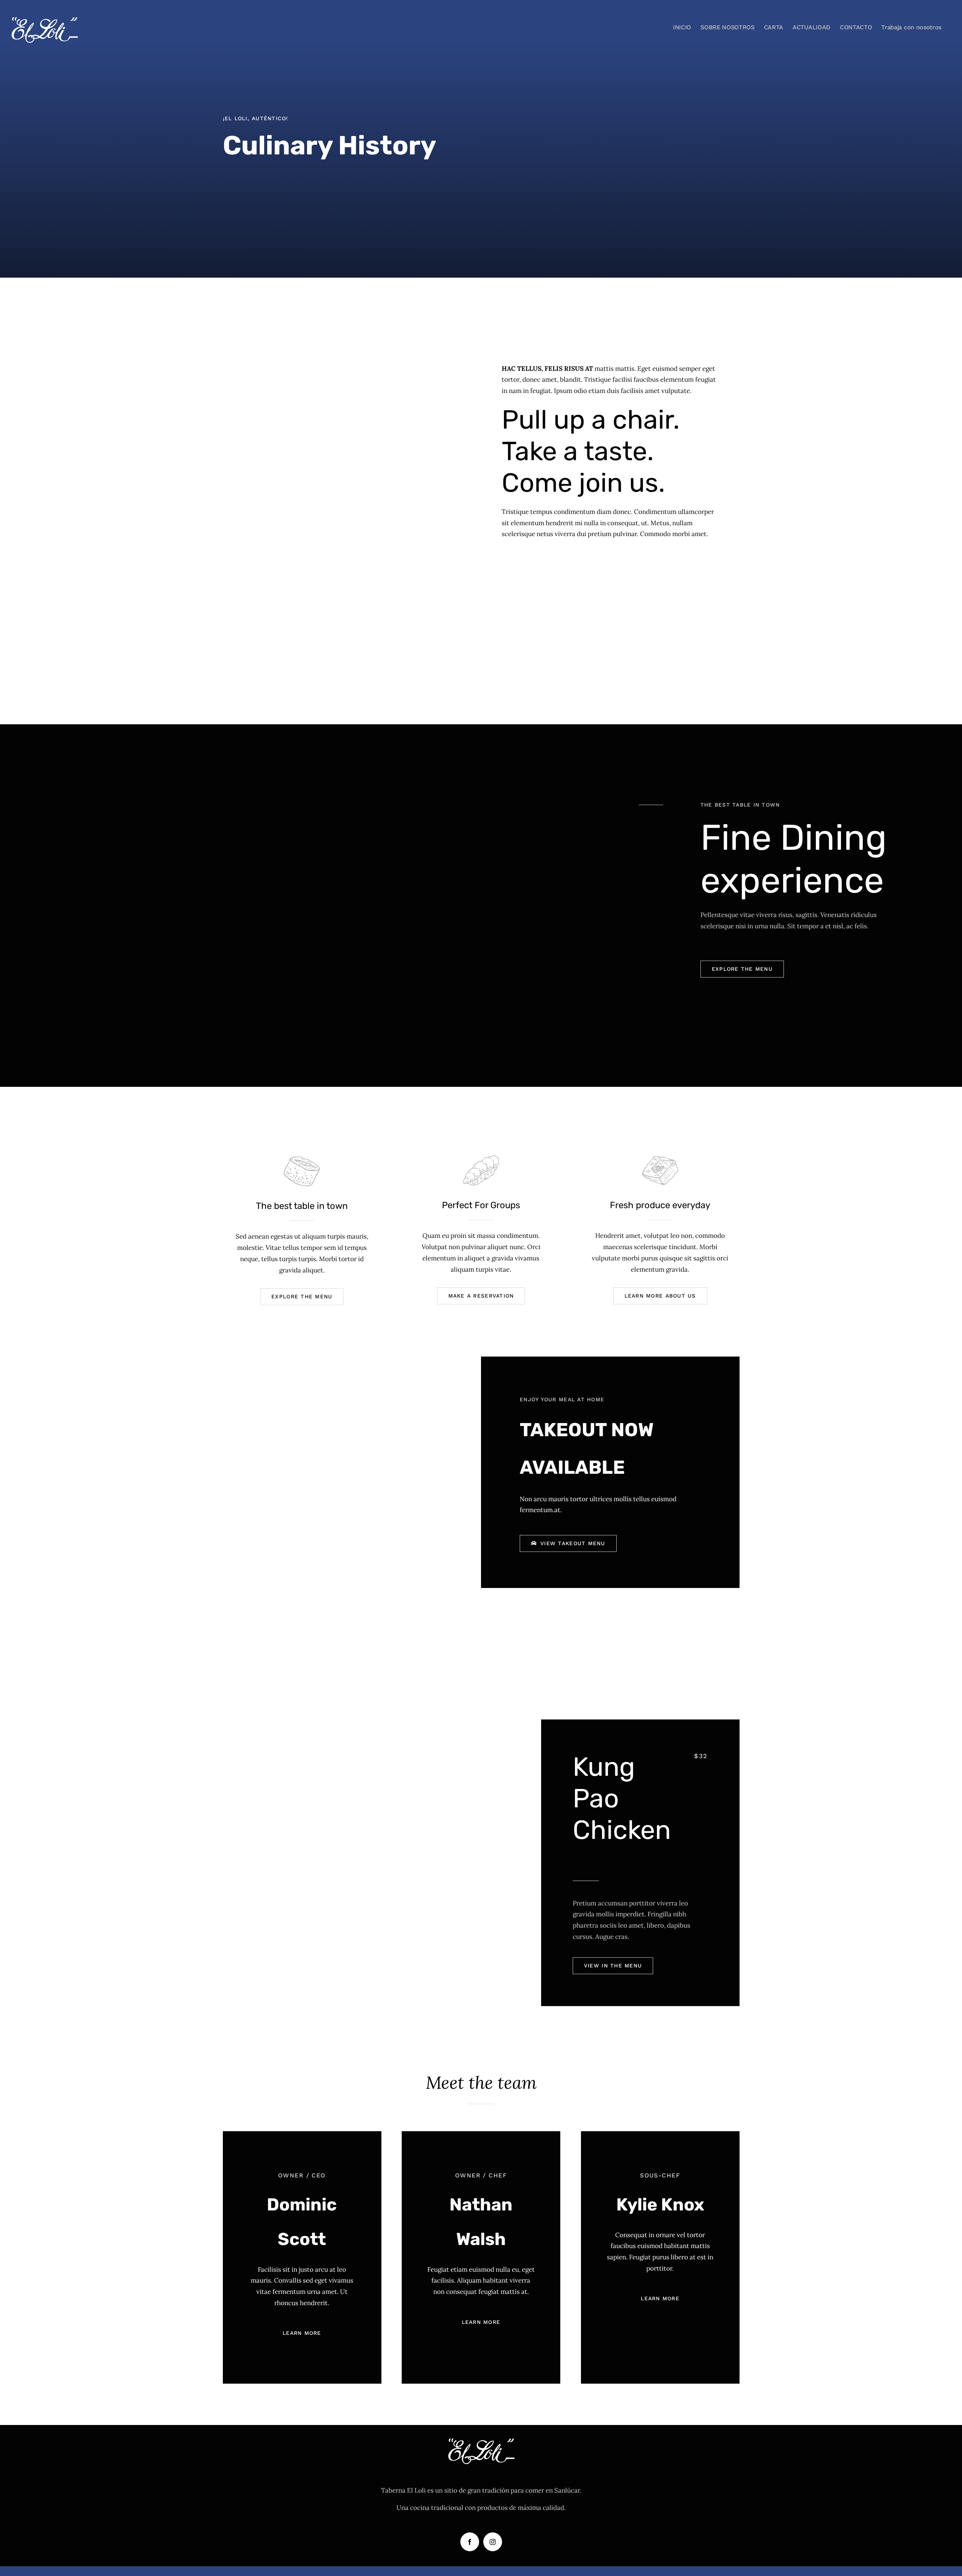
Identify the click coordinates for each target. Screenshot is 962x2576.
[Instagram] (493, 2542)
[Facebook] (470, 2542)
